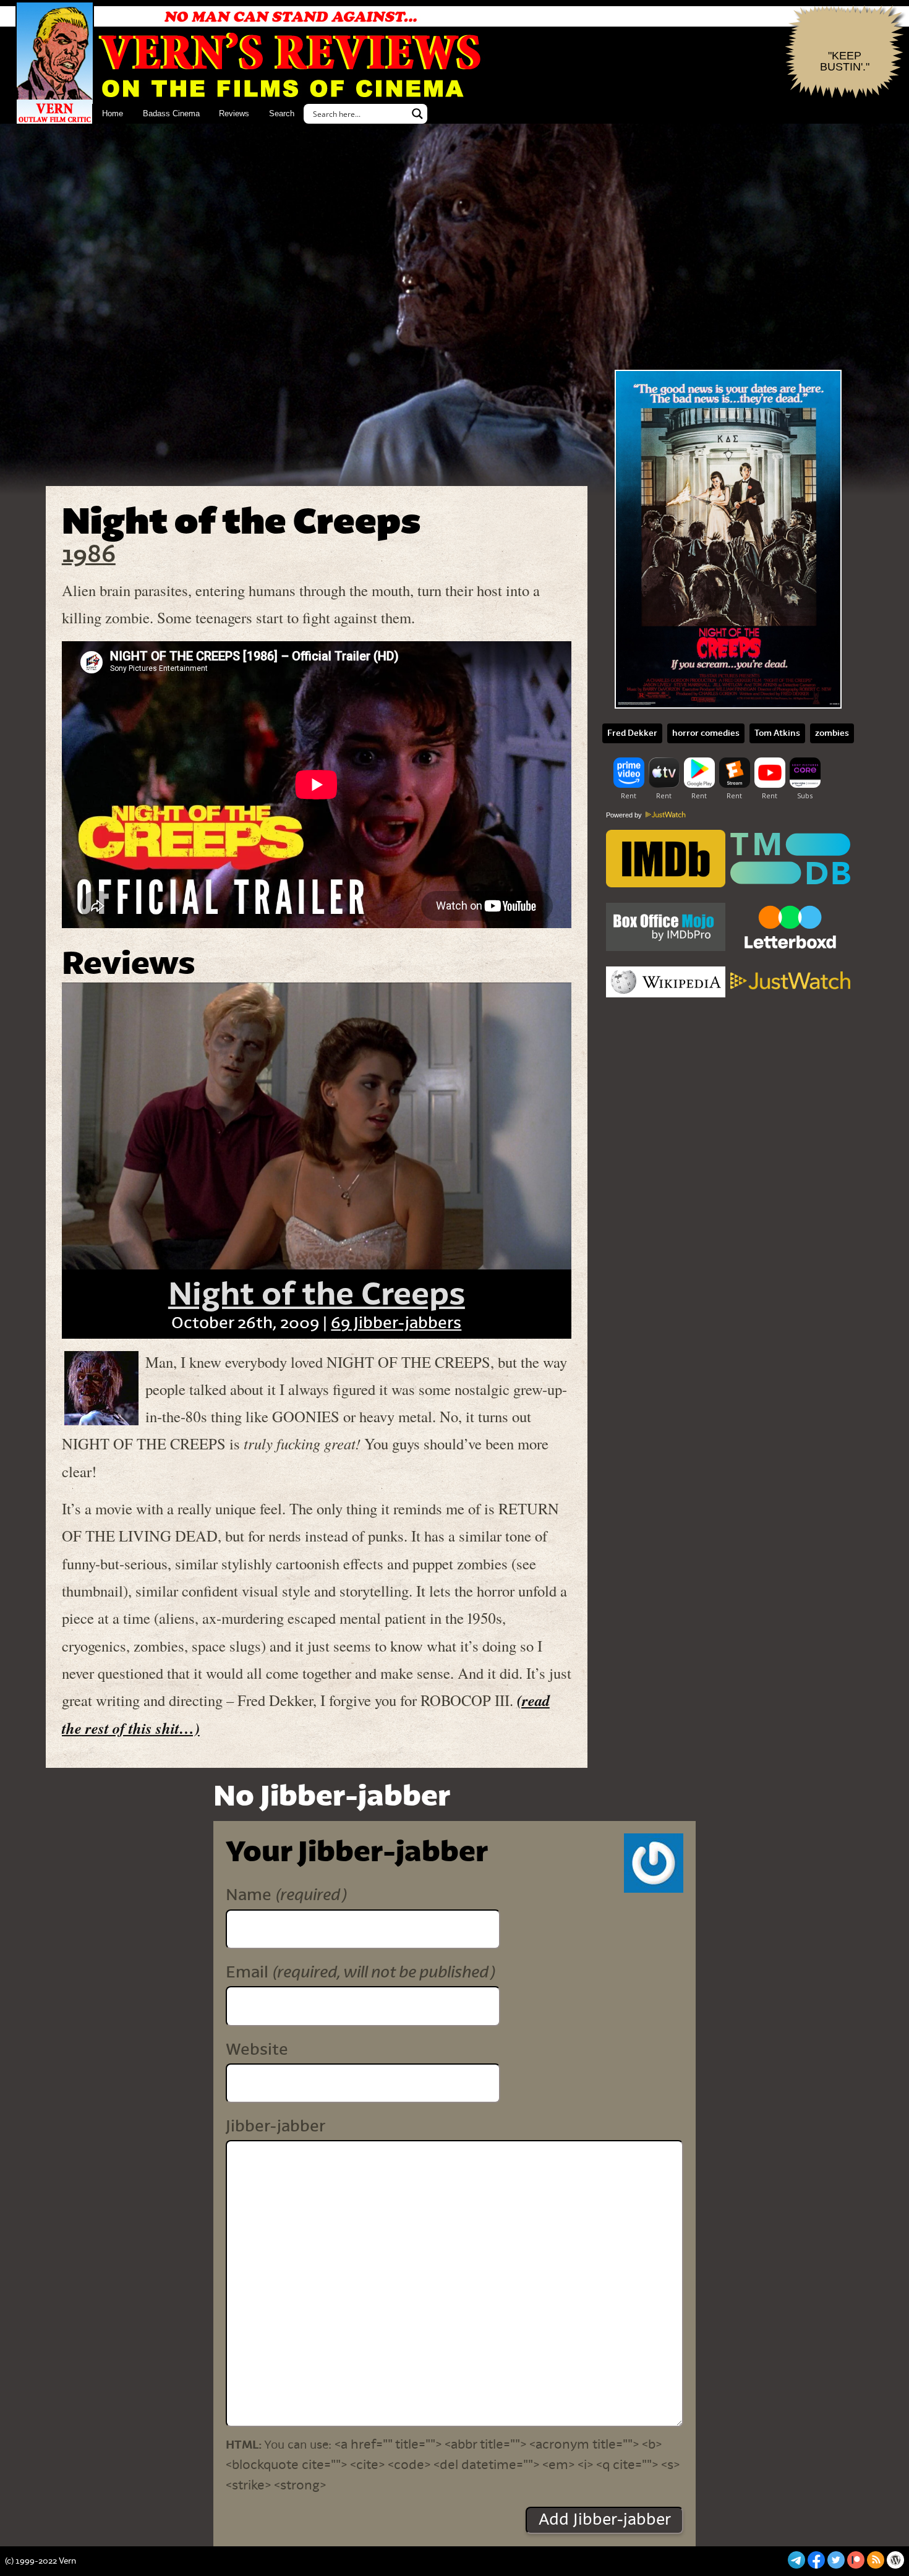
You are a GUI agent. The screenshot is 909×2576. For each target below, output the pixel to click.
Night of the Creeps (317, 1295)
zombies (832, 733)
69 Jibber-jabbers (396, 1323)
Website (257, 2050)
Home (113, 113)
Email (360, 1972)
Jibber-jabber (275, 2126)
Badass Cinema (171, 113)
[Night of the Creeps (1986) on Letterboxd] (790, 928)
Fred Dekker (632, 733)
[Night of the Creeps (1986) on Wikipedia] (666, 982)
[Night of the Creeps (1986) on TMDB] (790, 860)
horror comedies (706, 733)
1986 (89, 555)
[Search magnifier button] (417, 114)
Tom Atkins (777, 733)
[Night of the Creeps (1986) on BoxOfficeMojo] (666, 928)
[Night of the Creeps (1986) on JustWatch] (790, 982)
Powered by (625, 815)
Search (282, 113)
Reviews (234, 113)
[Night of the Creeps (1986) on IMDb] (666, 860)
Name (286, 1895)
